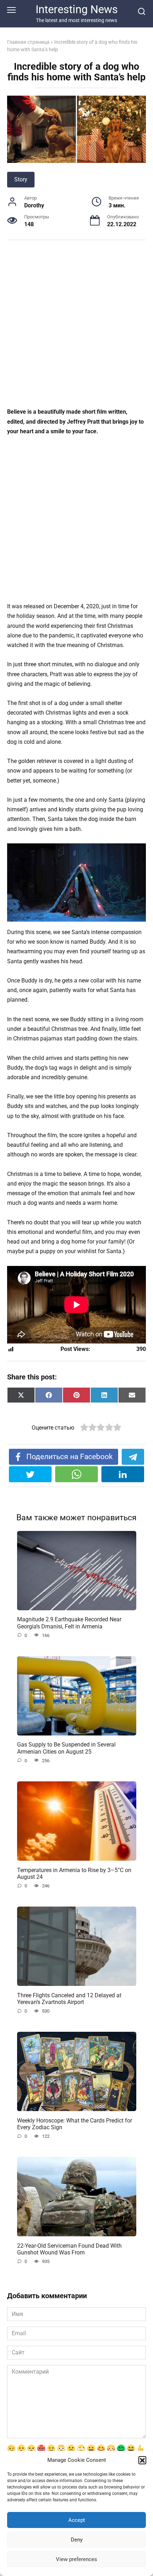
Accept (77, 2520)
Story (21, 179)
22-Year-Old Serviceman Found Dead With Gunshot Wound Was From (69, 2249)
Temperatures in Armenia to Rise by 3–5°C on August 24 (74, 1873)
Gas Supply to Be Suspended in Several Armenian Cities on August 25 (66, 1748)
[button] (142, 2460)
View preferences (76, 2559)
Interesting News (77, 9)
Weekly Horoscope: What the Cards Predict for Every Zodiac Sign (75, 2124)
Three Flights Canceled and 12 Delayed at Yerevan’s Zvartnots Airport (69, 1998)
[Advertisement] (76, 328)
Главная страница (28, 42)
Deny (77, 2540)
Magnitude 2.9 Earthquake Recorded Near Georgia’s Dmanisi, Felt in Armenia (69, 1623)
